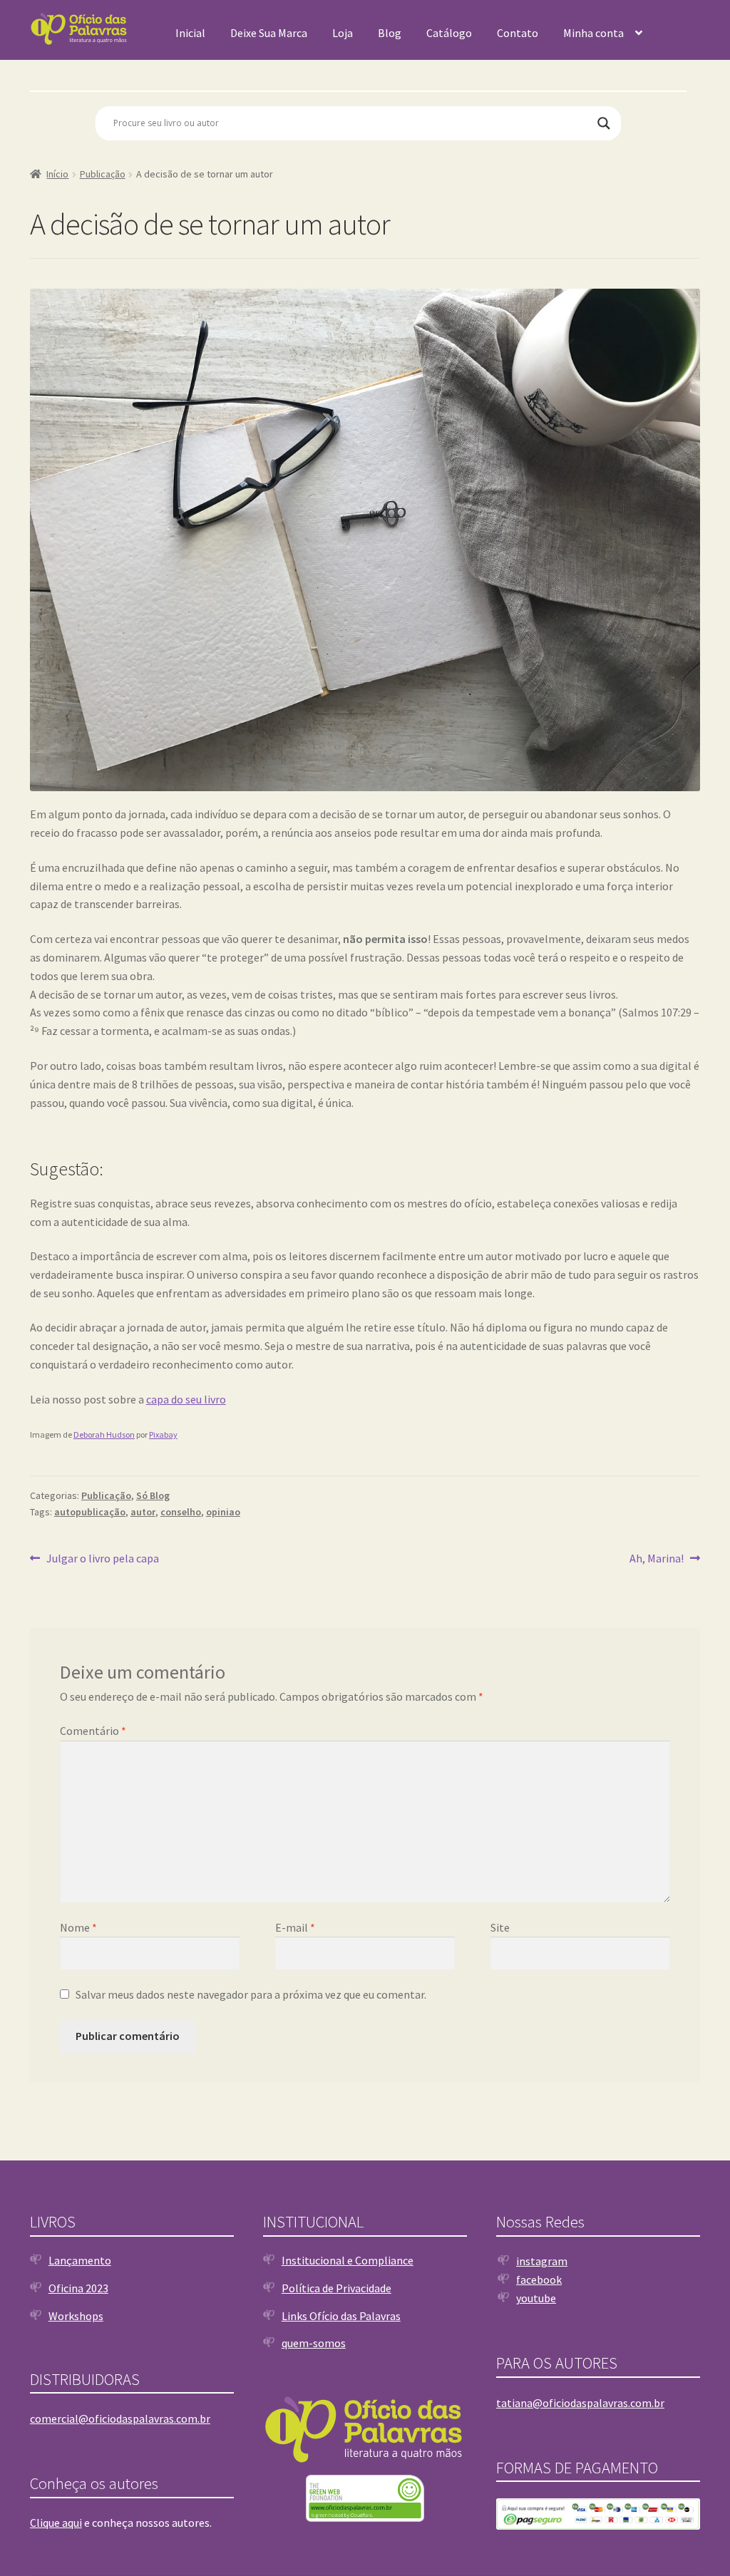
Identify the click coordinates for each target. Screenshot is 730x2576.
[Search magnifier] (604, 123)
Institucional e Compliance (348, 2260)
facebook (539, 2279)
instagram (542, 2261)
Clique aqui (56, 2523)
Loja (343, 33)
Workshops (76, 2316)
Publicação (103, 174)
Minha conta (593, 33)
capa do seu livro (186, 1399)
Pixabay (163, 1434)
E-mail (295, 1927)
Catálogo (449, 33)
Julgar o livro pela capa (102, 1559)
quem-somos (314, 2343)
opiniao (223, 1512)
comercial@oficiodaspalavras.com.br (120, 2418)
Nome (78, 1927)
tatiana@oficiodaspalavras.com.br (580, 2403)
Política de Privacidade (336, 2288)
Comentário (93, 1731)
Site (500, 1927)
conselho (181, 1512)
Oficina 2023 (78, 2288)
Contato (518, 33)
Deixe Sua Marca (269, 33)
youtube (536, 2298)
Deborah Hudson (104, 1434)
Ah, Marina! (657, 1559)
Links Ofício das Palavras (341, 2316)
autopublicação (90, 1512)
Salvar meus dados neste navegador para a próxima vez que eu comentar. (251, 1994)
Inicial (190, 33)
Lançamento (80, 2260)
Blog (390, 33)
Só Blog (153, 1495)
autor (143, 1512)
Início (57, 174)
